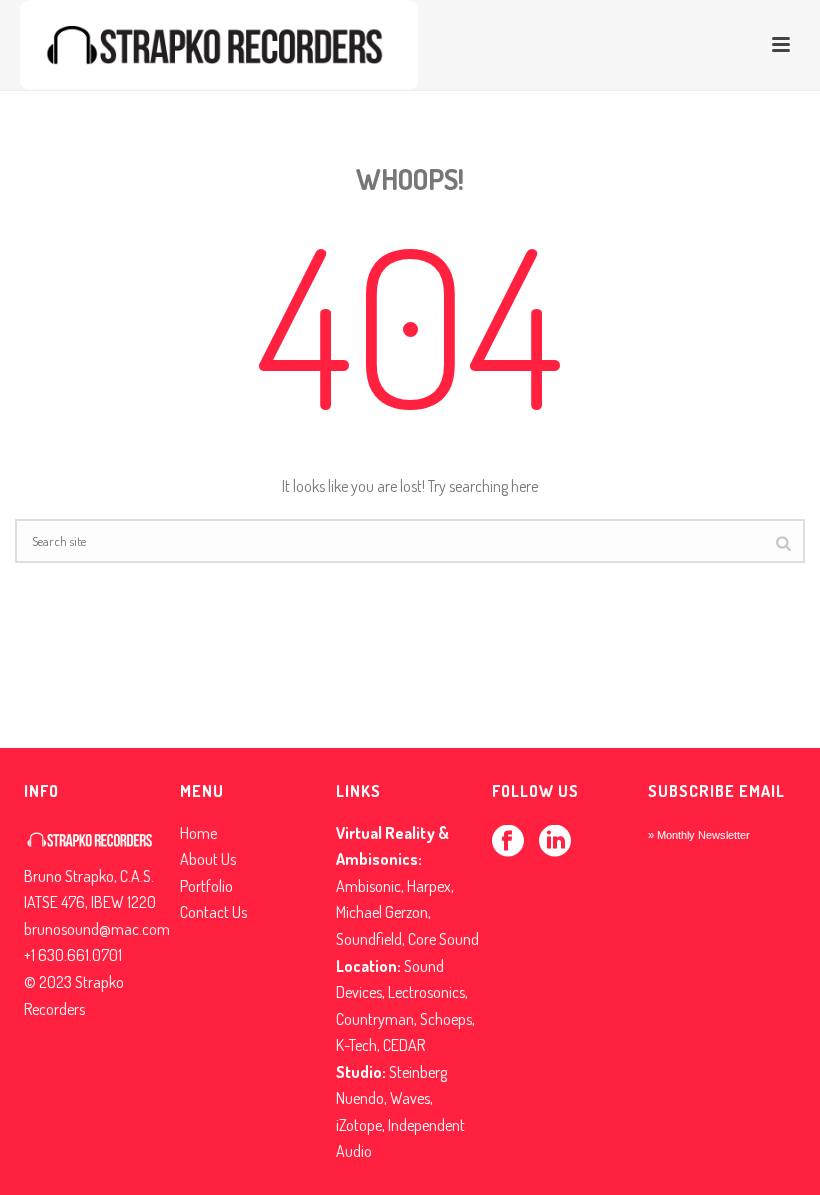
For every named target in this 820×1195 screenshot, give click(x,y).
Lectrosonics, (428, 992)
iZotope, (360, 1125)
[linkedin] (555, 842)
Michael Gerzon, (383, 912)
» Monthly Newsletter (699, 835)
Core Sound (443, 939)
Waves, (411, 1098)
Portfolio (206, 886)
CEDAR (404, 1045)
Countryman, (376, 1019)
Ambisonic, (370, 886)
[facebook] (508, 842)
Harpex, (430, 886)
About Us (208, 859)
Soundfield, (370, 939)
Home (198, 833)
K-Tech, (358, 1045)
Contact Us (213, 912)
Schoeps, (447, 1019)
